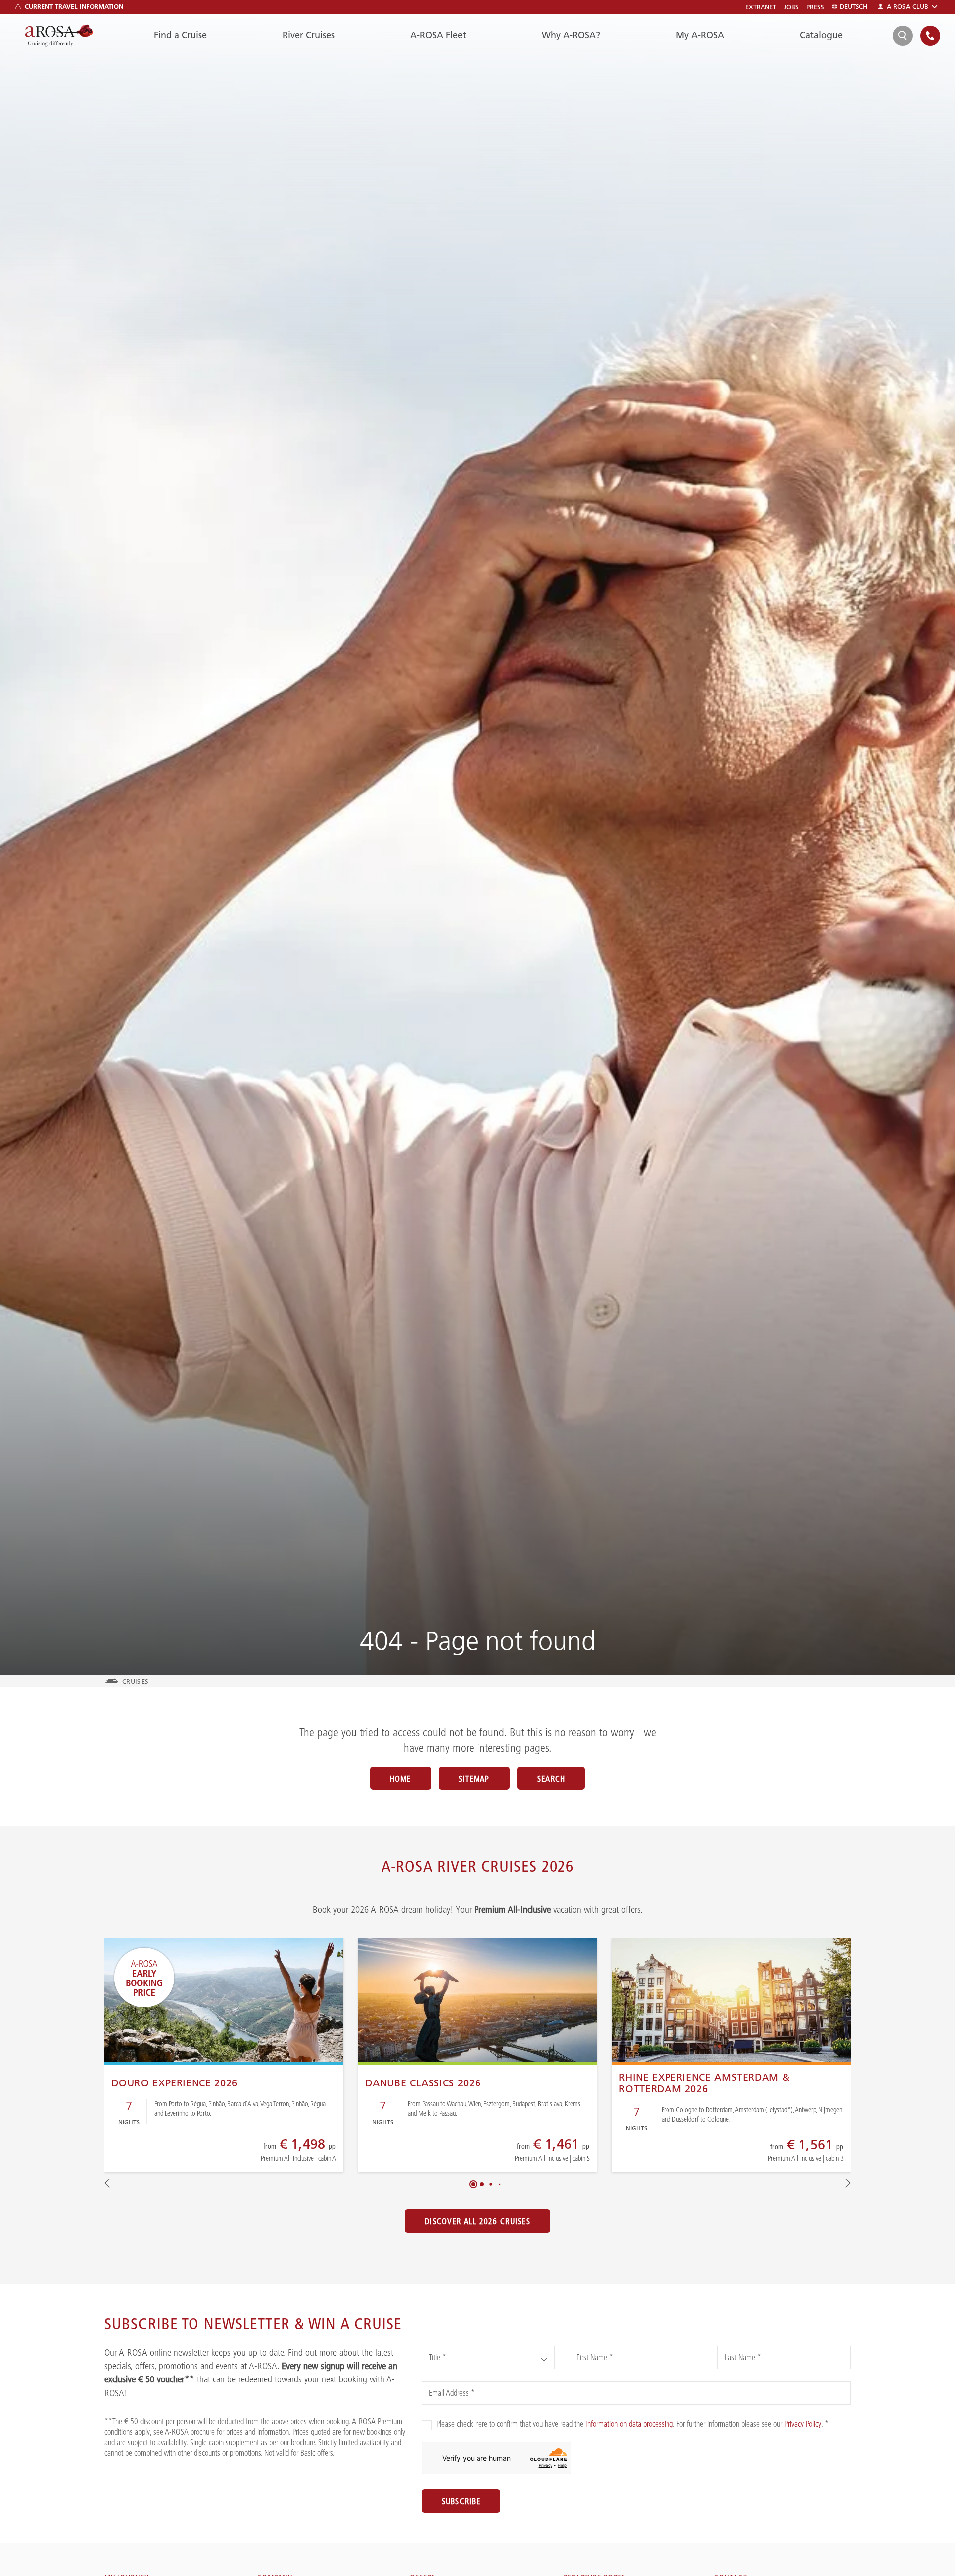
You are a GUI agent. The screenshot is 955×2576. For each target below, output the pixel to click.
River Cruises (309, 35)
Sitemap (474, 1779)
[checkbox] (427, 2425)
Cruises (135, 1681)
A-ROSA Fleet (438, 35)
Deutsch (854, 7)
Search (551, 1779)
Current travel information (74, 6)
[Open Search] (903, 36)
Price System (264, 2156)
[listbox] (488, 2357)
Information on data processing (629, 2424)
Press (815, 7)
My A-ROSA (700, 35)
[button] (473, 2184)
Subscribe (461, 2501)
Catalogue (821, 35)
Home (401, 1779)
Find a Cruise (180, 35)
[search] (903, 36)
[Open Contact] (930, 36)
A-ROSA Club (907, 7)
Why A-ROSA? (571, 35)
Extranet (761, 7)
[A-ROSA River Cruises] (59, 36)
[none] (930, 36)
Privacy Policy (803, 2424)
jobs (791, 7)
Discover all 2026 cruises (477, 2221)
